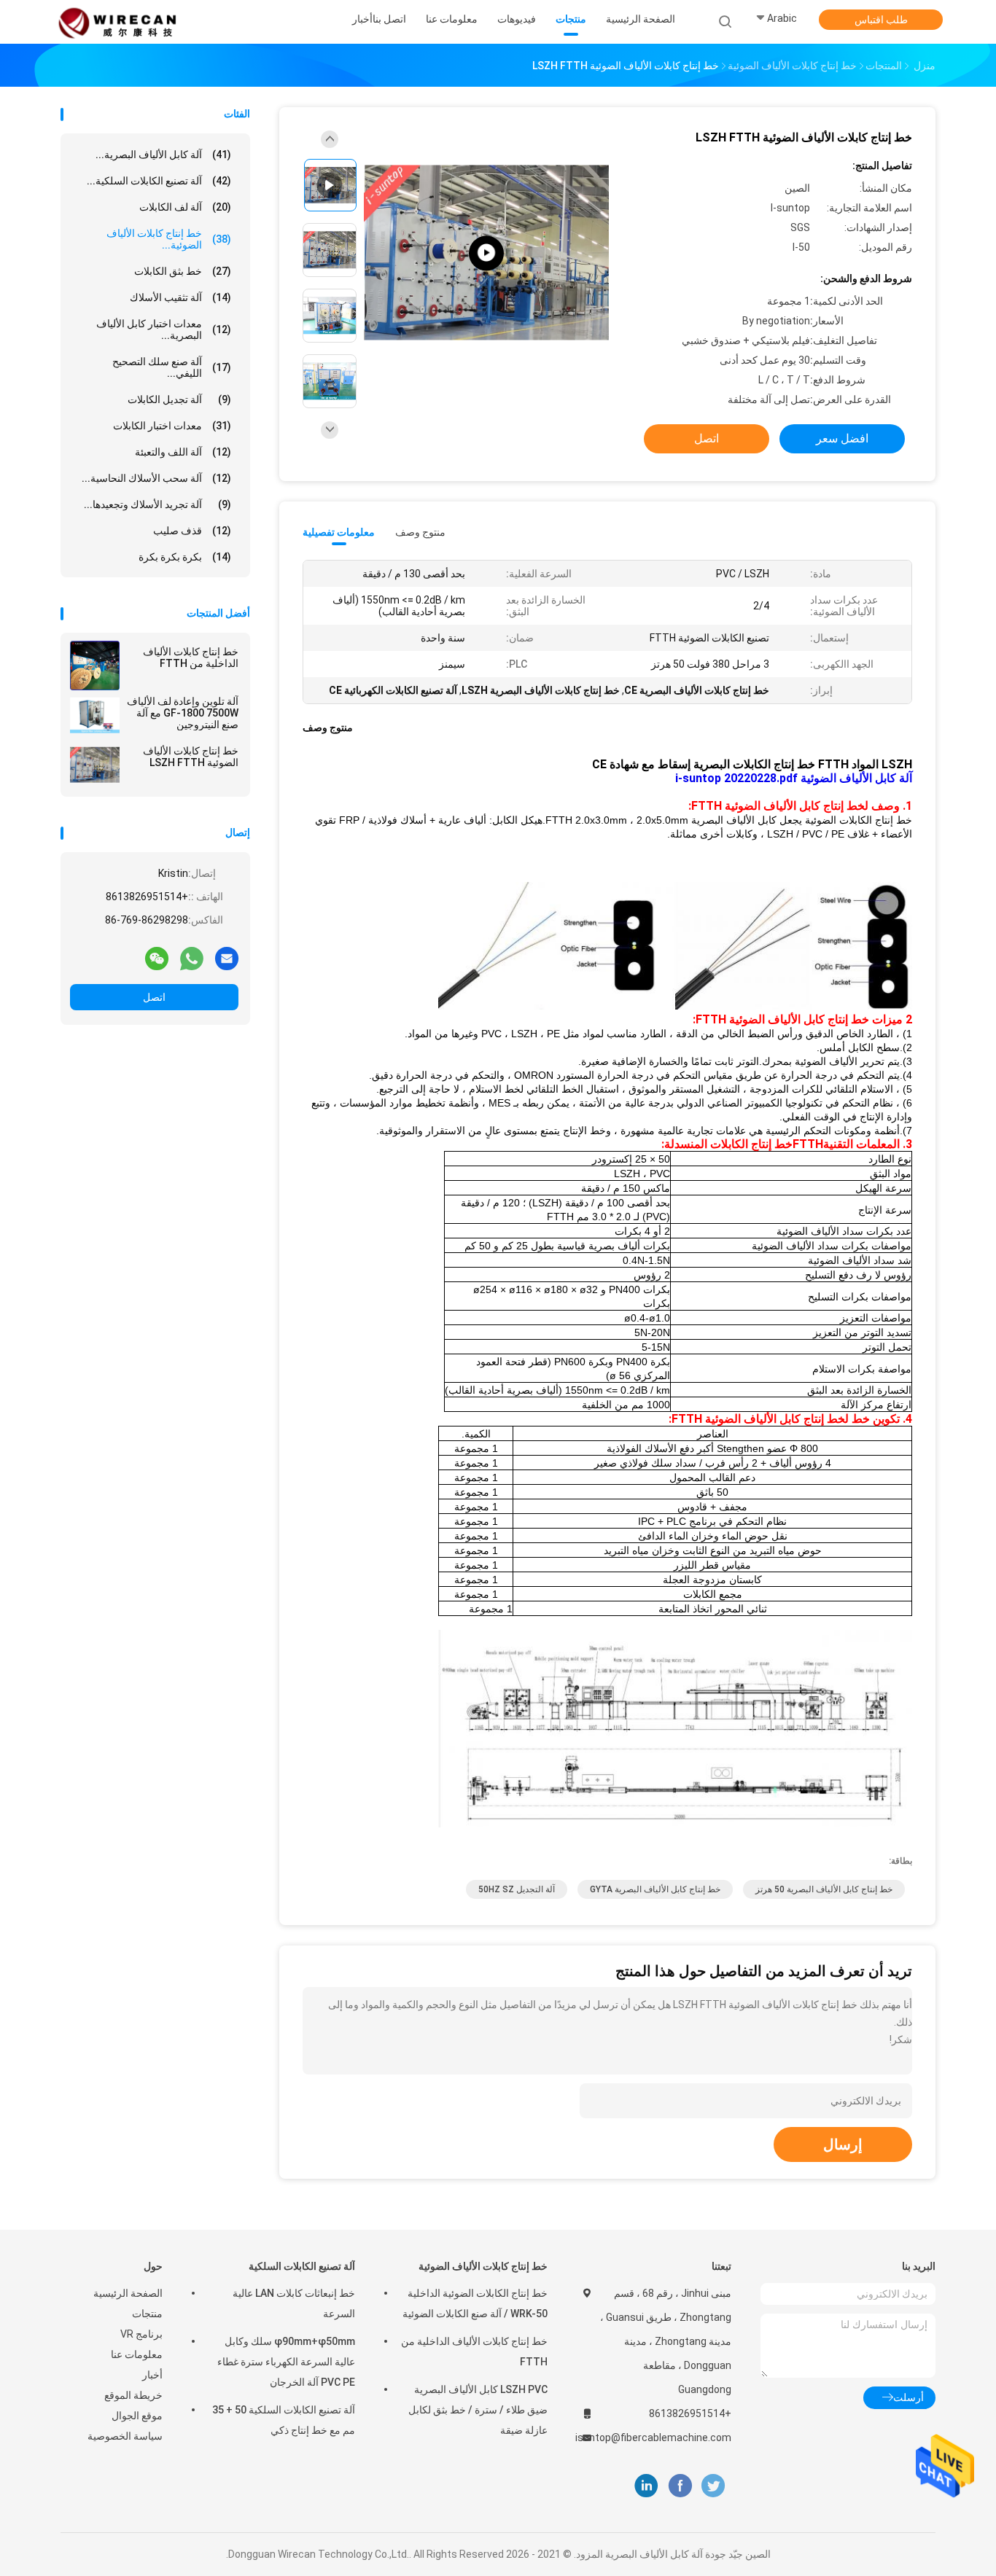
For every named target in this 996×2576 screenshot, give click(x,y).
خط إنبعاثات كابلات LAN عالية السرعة (294, 2303)
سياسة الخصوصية (125, 2436)
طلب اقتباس (881, 20)
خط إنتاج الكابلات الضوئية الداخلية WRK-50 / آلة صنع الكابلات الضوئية (475, 2303)
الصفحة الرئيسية (128, 2293)
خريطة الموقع (133, 2395)
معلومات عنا (137, 2354)
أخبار (152, 2375)
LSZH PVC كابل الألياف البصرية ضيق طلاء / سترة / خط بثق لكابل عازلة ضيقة (478, 2410)
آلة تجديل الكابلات (179, 399)
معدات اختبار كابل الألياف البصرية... (164, 329)
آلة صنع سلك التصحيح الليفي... (172, 367)
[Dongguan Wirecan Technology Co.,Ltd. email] (227, 958)
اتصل (154, 997)
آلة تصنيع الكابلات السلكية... (159, 181)
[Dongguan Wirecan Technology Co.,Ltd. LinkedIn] (646, 2486)
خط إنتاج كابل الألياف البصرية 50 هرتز (824, 1889)
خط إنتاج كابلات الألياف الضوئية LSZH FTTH (191, 757)
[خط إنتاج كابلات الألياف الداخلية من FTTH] (95, 666)
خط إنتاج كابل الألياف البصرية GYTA (655, 1889)
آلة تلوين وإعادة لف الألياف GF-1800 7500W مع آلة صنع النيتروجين (183, 713)
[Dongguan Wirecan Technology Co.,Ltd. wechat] (157, 958)
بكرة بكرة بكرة (185, 557)
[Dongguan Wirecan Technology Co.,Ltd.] (117, 22)
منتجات (147, 2314)
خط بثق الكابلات (183, 271)
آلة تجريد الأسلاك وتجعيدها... (157, 504)
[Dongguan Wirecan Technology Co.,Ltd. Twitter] (713, 2486)
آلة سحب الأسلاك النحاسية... (156, 478)
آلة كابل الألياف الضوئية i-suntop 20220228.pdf (794, 778)
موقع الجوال (137, 2416)
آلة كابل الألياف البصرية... (163, 155)
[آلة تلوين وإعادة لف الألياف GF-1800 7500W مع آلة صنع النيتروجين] (95, 715)
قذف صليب (192, 531)
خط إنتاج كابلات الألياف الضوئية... (169, 239)
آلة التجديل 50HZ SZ (517, 1889)
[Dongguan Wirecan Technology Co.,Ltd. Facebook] (680, 2486)
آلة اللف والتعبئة (183, 452)
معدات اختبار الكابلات (172, 426)
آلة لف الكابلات (185, 207)
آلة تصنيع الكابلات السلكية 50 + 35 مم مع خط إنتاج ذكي (284, 2420)
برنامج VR (141, 2334)
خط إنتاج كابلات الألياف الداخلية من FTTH (191, 657)
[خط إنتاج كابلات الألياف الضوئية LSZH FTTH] (95, 765)
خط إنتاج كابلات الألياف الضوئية (483, 2266)
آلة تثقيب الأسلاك (180, 297)
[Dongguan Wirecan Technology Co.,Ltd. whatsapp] (192, 958)
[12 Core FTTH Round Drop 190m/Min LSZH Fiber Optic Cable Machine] (486, 253)
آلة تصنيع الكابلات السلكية (302, 2266)
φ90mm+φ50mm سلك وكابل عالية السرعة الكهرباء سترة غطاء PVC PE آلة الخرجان (286, 2362)
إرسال (843, 2144)
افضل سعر (842, 438)
